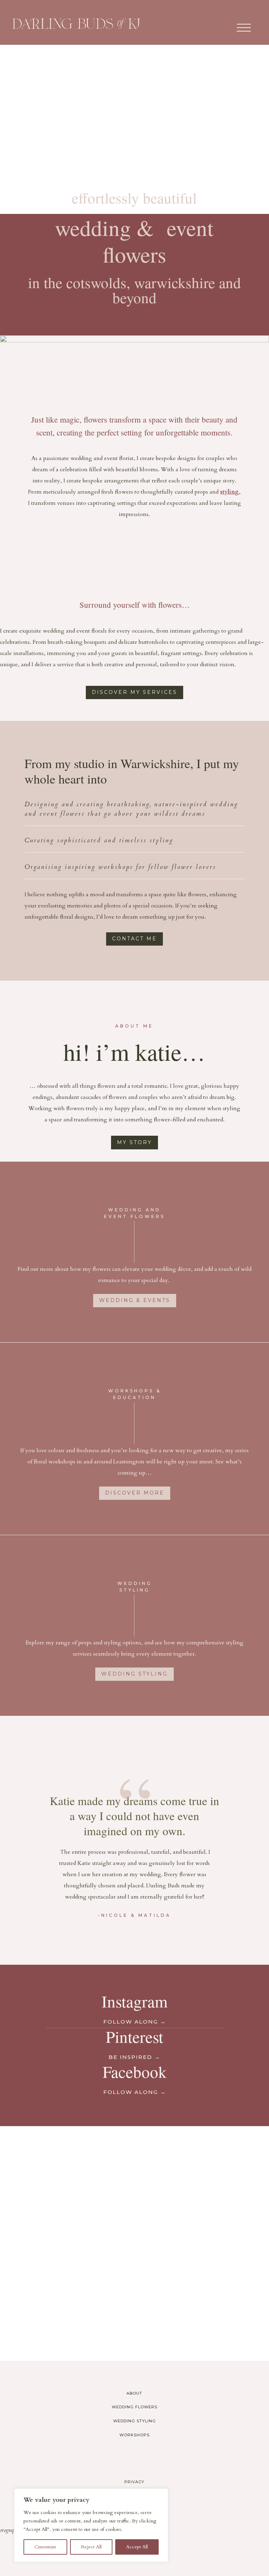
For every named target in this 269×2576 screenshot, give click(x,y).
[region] (91, 2525)
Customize (45, 2547)
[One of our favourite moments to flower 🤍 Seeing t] (202, 2168)
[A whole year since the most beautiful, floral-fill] (67, 2319)
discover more (135, 1493)
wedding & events (135, 1300)
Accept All (137, 2547)
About (134, 2393)
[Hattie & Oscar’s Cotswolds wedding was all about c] (67, 2168)
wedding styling (134, 1674)
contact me (134, 939)
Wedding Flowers (134, 2407)
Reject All (91, 2547)
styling (229, 492)
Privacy (134, 2482)
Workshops (134, 2435)
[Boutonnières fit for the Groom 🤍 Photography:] (67, 2243)
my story (134, 1142)
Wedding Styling (134, 2421)
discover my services (134, 692)
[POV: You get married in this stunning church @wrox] (202, 2243)
